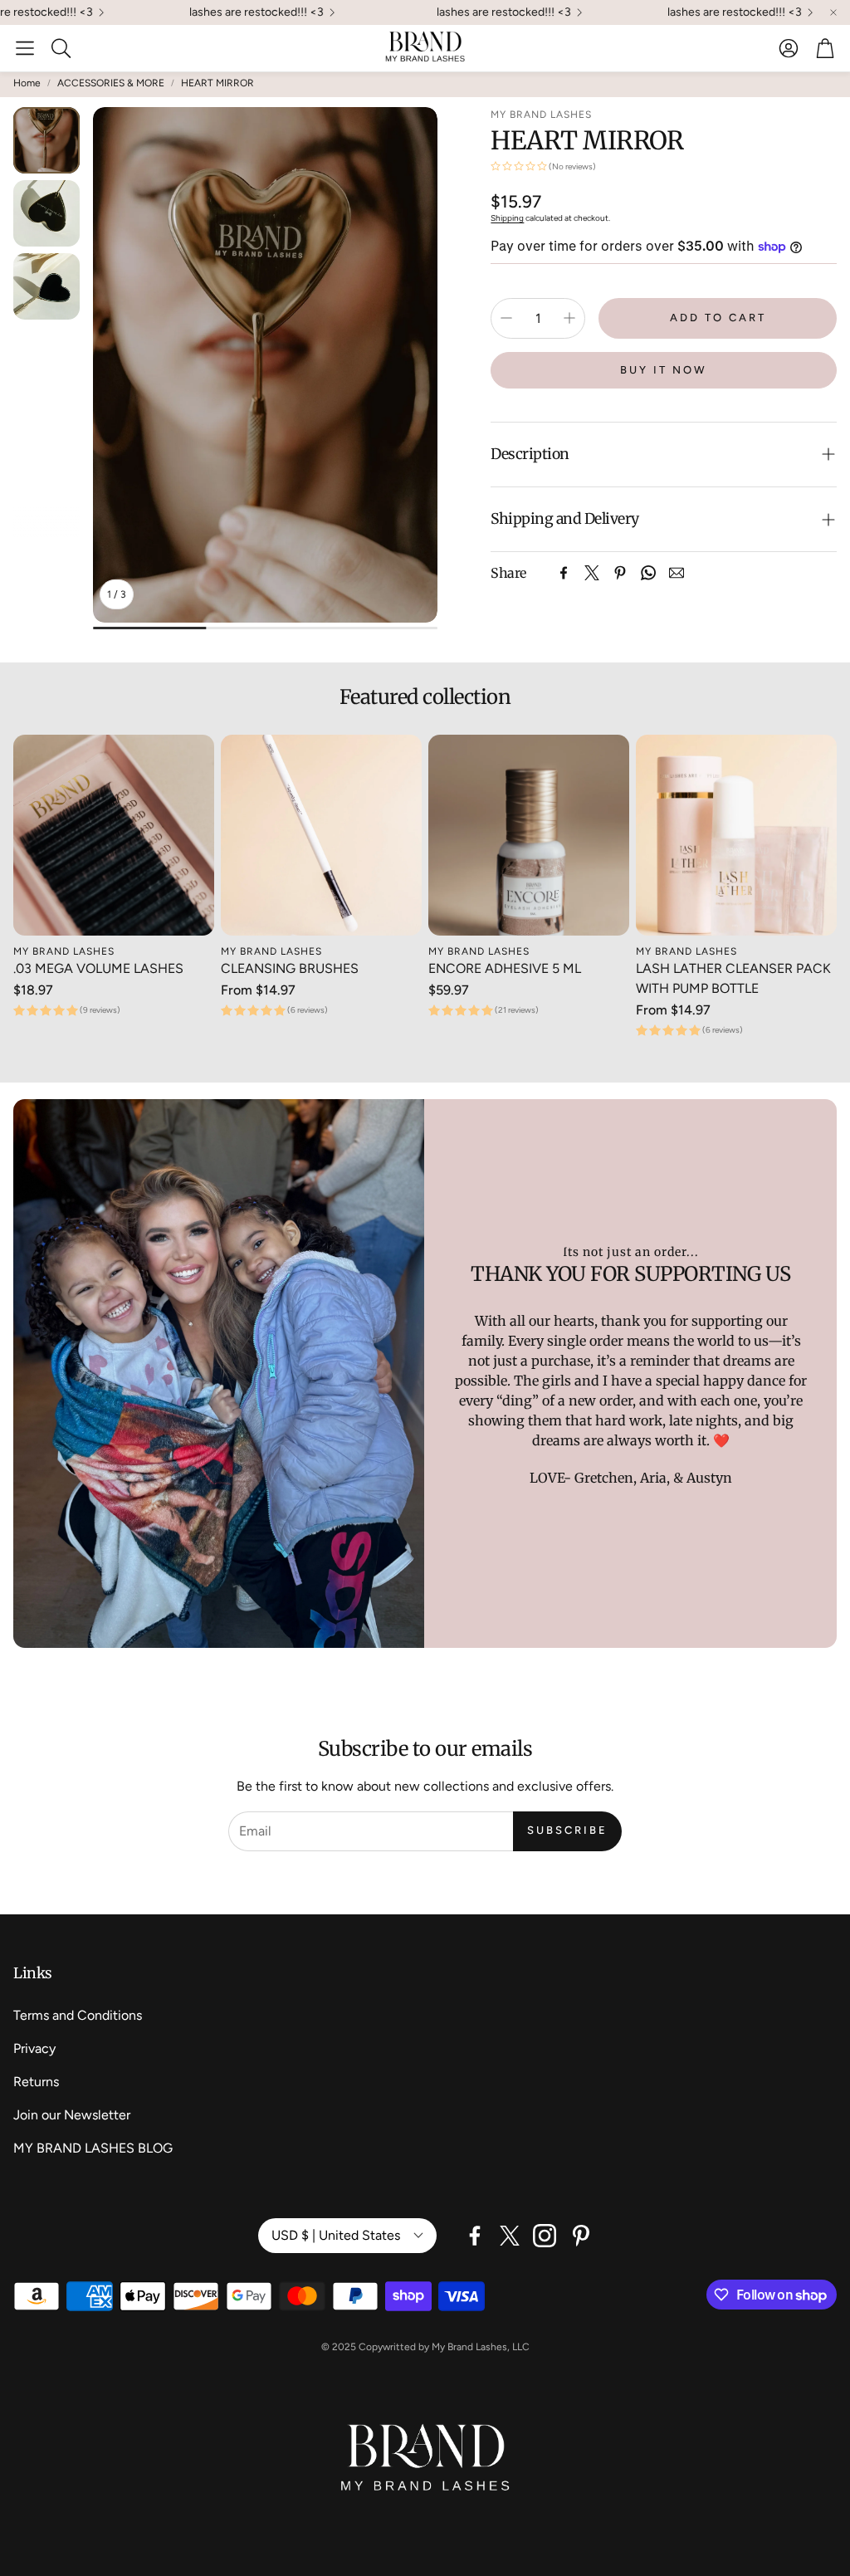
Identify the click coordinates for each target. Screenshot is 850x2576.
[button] (25, 48)
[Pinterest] (620, 573)
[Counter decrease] (506, 318)
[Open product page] (114, 835)
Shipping (507, 218)
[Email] (677, 573)
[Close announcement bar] (833, 12)
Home (27, 83)
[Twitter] (592, 573)
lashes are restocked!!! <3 (441, 12)
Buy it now (664, 370)
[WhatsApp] (648, 573)
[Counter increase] (569, 318)
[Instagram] (545, 2236)
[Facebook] (564, 573)
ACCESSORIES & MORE (111, 83)
